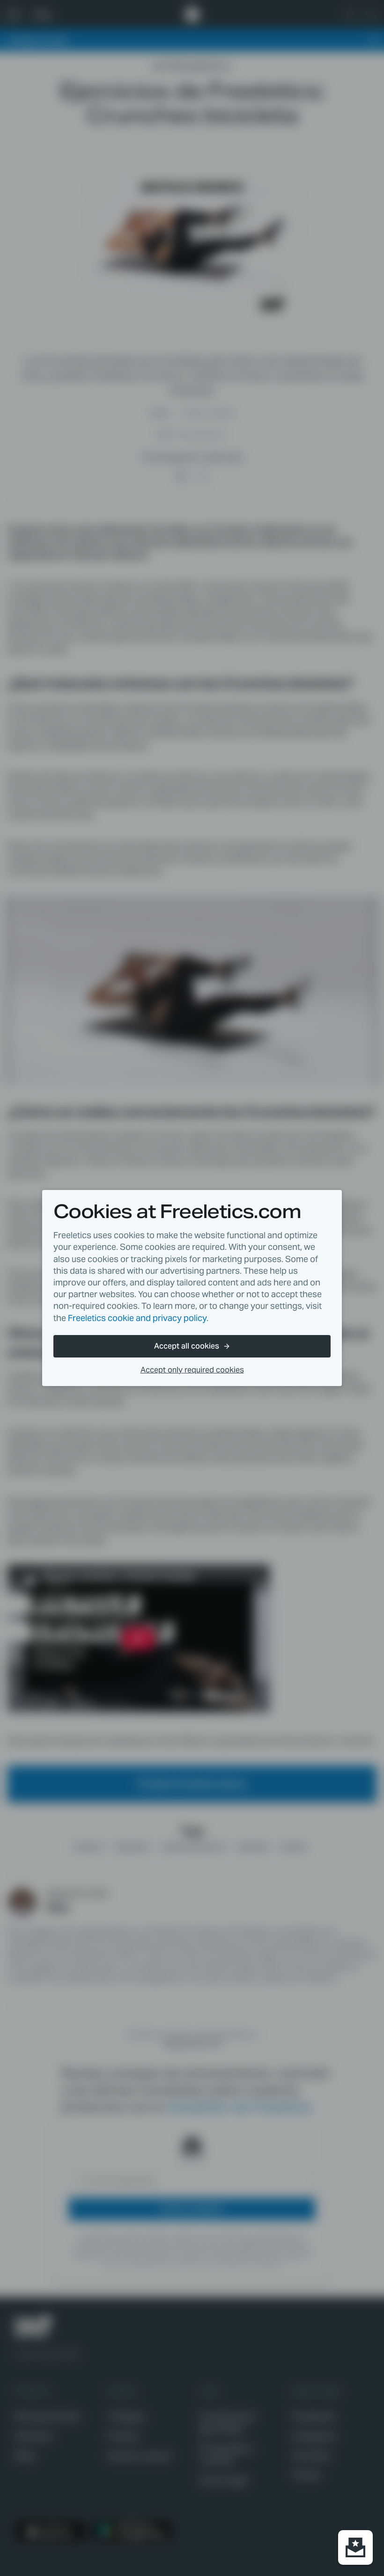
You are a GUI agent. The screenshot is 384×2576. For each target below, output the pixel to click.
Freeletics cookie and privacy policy (137, 1318)
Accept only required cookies (192, 1370)
